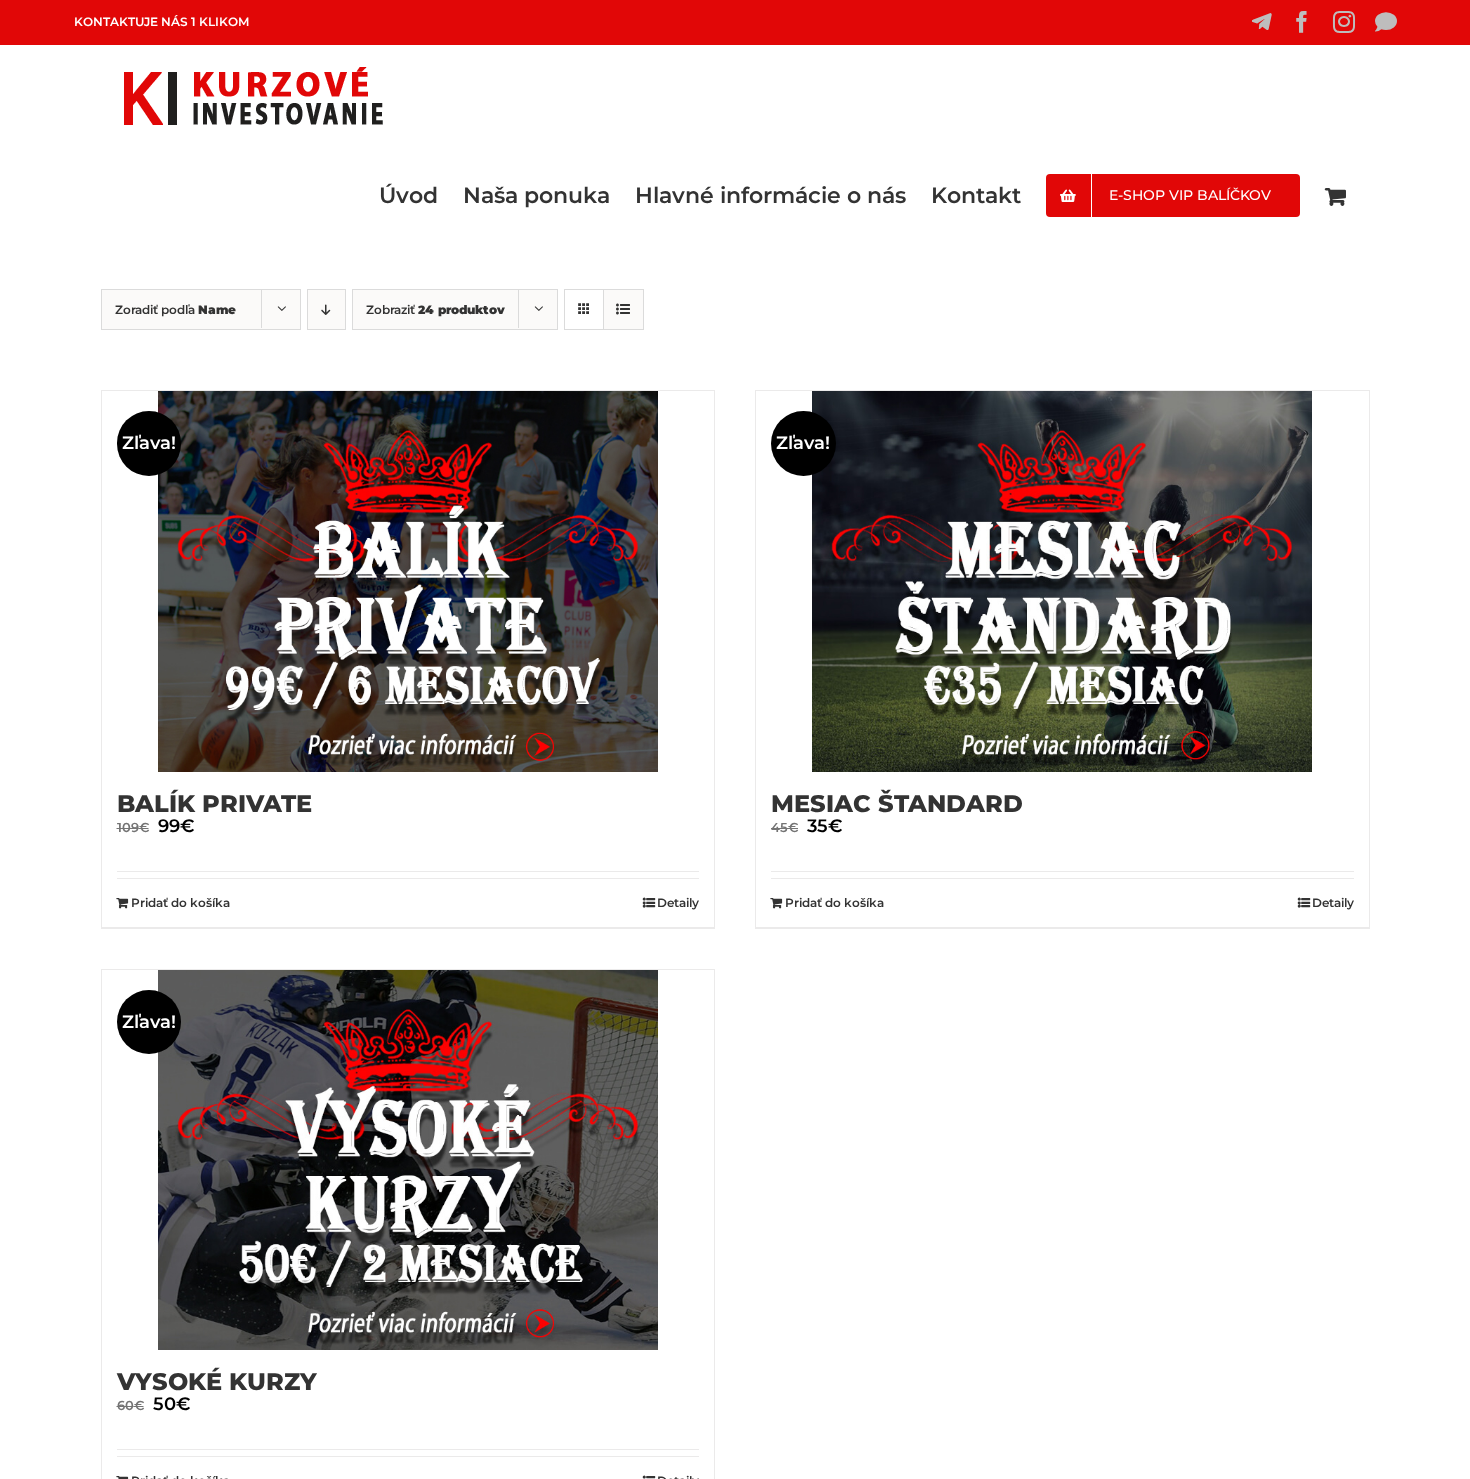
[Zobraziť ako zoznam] (623, 309)
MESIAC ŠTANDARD (897, 803)
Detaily (678, 902)
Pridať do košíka (180, 902)
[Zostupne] (326, 309)
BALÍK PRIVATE (214, 803)
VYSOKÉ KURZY (217, 1381)
